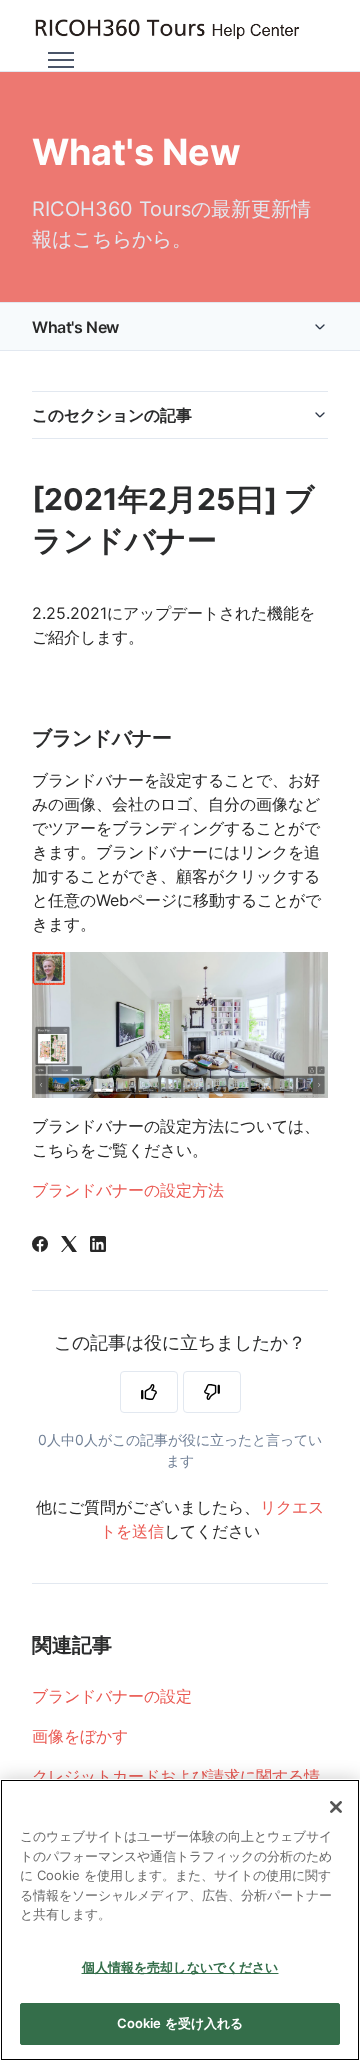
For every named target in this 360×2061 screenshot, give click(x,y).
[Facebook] (40, 1246)
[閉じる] (336, 1807)
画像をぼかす (80, 1736)
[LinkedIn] (98, 1246)
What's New (75, 327)
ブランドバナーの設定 (112, 1696)
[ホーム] (167, 29)
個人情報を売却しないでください (180, 1967)
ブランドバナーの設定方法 (128, 1190)
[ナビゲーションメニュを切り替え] (61, 60)
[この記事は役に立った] (149, 1392)
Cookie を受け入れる (180, 2023)
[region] (180, 1920)
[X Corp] (69, 1246)
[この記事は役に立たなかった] (212, 1392)
